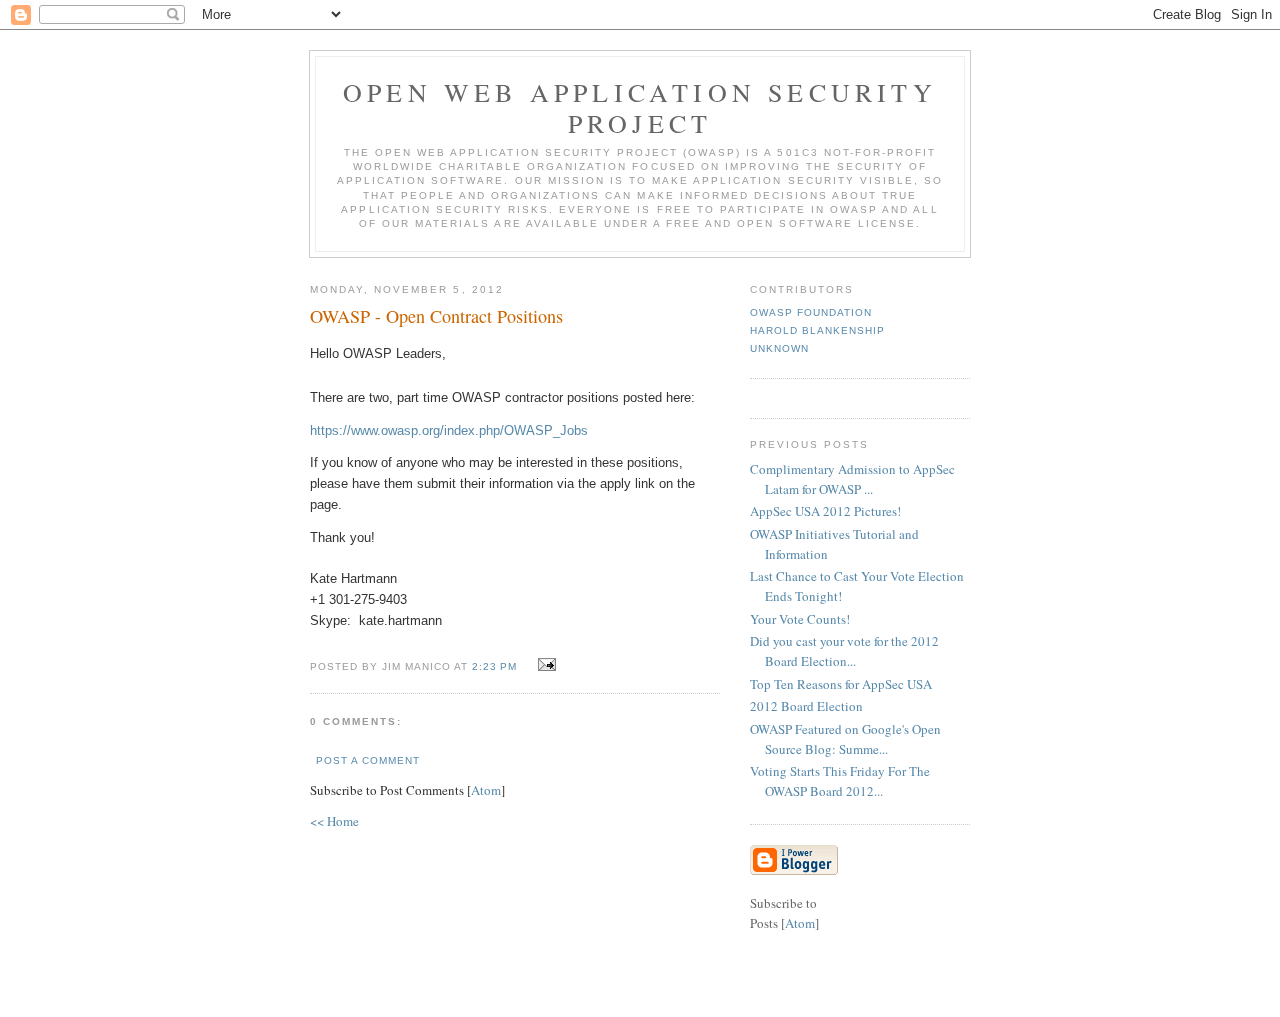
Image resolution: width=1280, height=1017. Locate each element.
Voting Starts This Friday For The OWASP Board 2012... (840, 781)
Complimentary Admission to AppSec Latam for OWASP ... (852, 479)
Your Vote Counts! (800, 619)
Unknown (779, 348)
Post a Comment (368, 760)
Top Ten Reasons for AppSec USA (841, 684)
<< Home (334, 821)
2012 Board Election (806, 706)
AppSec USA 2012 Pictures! (825, 511)
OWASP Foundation (811, 312)
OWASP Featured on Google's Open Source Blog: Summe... (845, 739)
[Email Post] (544, 665)
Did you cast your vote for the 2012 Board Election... (844, 651)
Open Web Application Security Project (640, 107)
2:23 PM (496, 666)
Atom (486, 790)
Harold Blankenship (817, 330)
